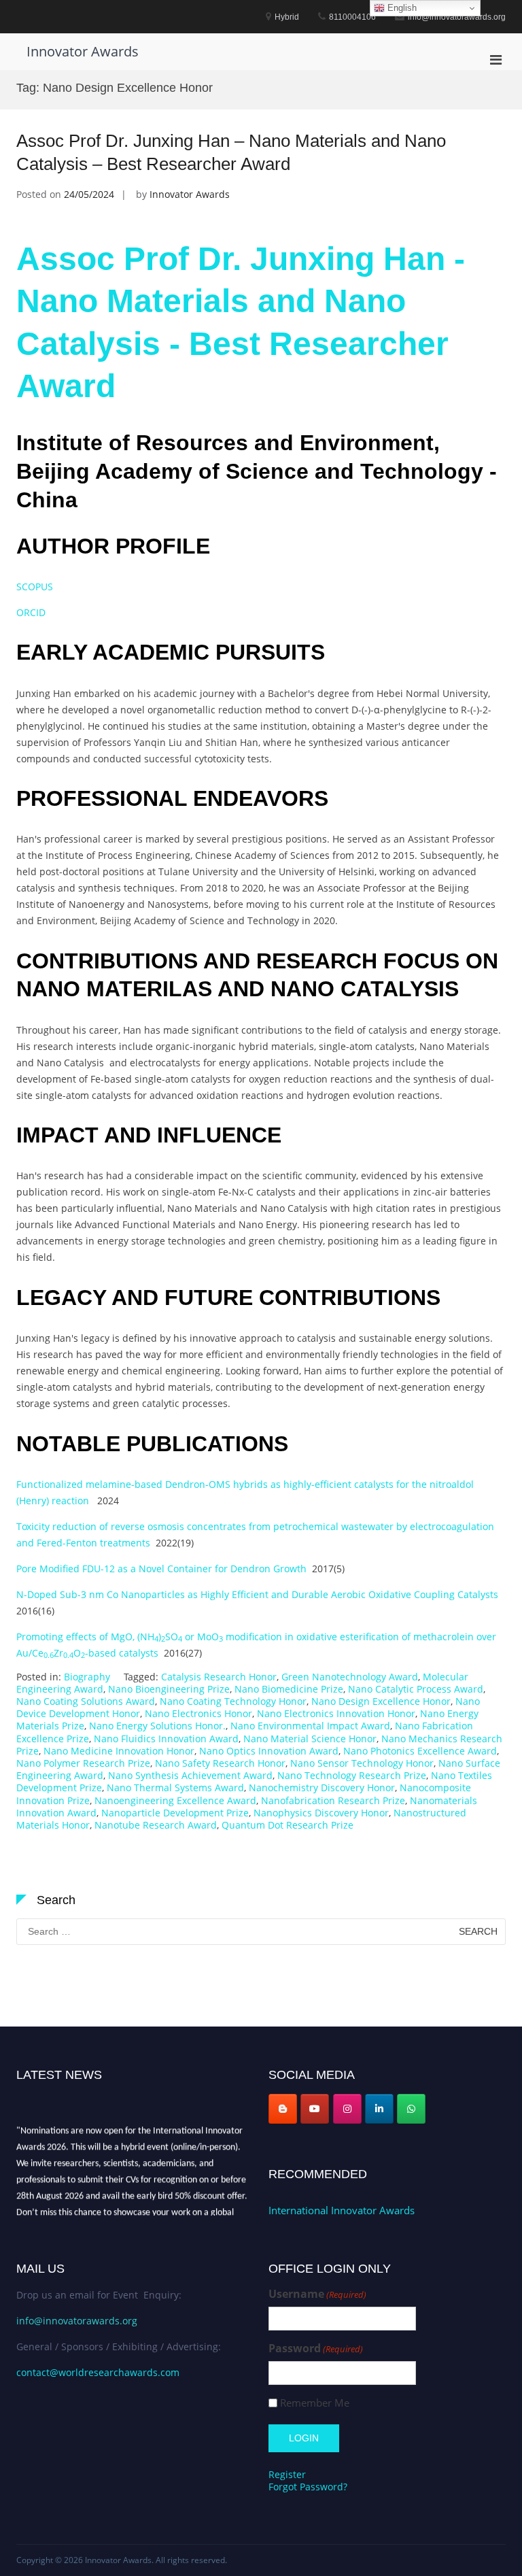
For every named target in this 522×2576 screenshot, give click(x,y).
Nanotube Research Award (156, 1825)
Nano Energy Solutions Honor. (157, 1726)
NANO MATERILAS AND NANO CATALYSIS (238, 989)
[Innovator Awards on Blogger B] (283, 2109)
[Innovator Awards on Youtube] (315, 2109)
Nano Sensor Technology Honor (362, 1763)
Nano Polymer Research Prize (83, 1763)
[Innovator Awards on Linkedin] (379, 2109)
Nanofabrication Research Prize (333, 1800)
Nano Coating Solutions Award (86, 1701)
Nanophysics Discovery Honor (321, 1813)
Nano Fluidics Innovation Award (166, 1739)
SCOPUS (35, 587)
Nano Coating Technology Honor (233, 1701)
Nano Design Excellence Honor (381, 1701)
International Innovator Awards (342, 2210)
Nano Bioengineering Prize (169, 1689)
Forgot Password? (308, 2487)
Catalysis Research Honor (219, 1677)
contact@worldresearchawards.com (98, 2372)
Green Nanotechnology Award (350, 1677)
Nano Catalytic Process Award (416, 1689)
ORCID (34, 612)
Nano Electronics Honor (198, 1713)
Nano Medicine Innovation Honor (119, 1751)
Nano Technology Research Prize (352, 1775)
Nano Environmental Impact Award (310, 1726)
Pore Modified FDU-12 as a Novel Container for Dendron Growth (161, 1569)
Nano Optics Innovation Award (269, 1751)
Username (317, 2294)
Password (316, 2349)
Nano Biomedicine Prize (289, 1689)
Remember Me (315, 2403)
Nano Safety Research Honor (220, 1763)
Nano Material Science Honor (310, 1739)
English (401, 8)
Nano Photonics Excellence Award (420, 1751)
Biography (87, 1677)
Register (287, 2474)
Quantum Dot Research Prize (288, 1825)
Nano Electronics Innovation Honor (336, 1713)
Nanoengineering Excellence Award (175, 1800)
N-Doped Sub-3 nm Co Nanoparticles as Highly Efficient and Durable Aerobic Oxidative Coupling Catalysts (257, 1594)
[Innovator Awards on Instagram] (347, 2109)
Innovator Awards (83, 51)
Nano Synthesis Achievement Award (190, 1775)
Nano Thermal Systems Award (175, 1787)
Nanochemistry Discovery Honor (322, 1787)
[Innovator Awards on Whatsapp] (411, 2109)
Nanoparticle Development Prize (175, 1813)
